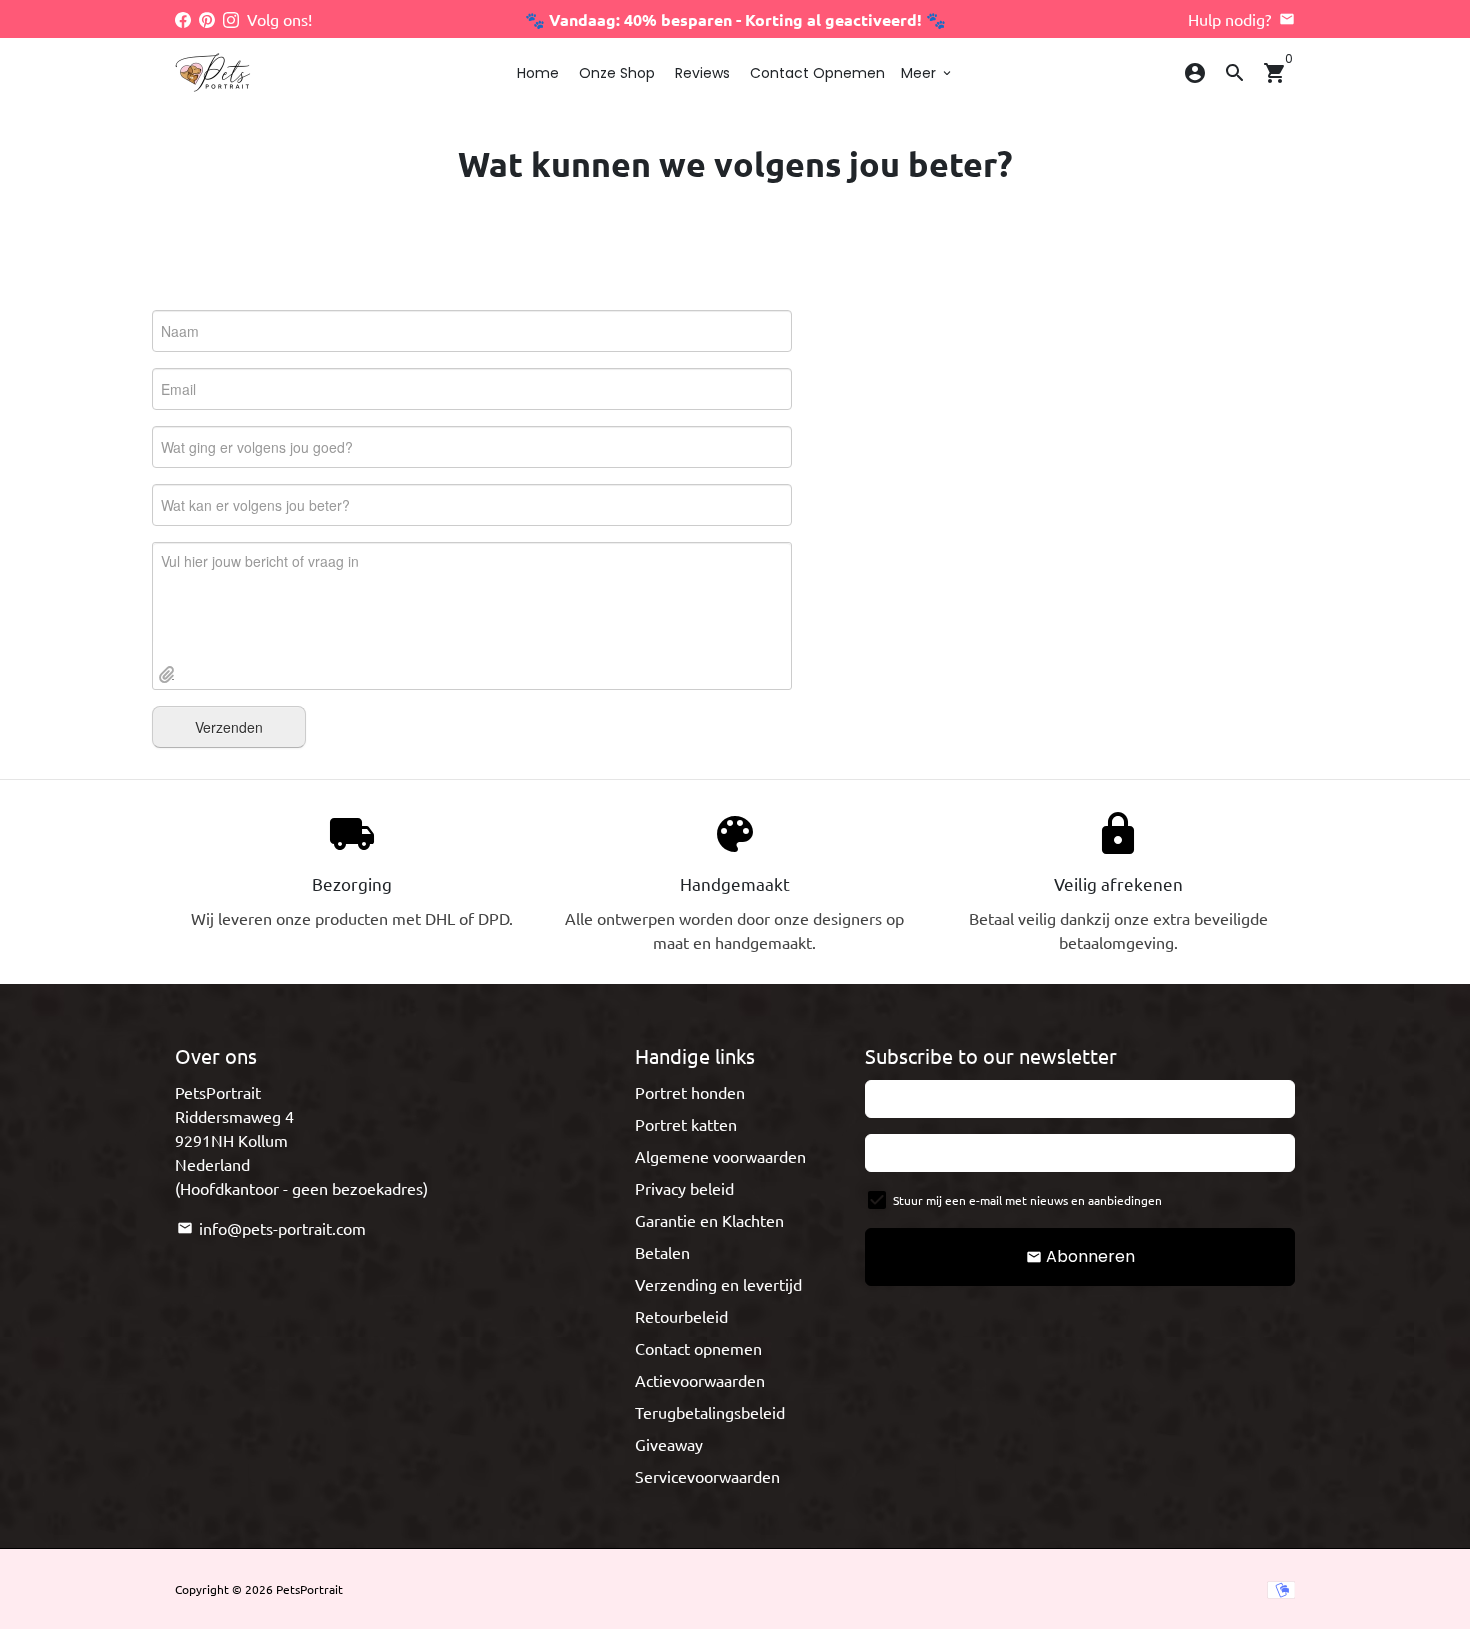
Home (538, 73)
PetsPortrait (309, 1589)
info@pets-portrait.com (271, 1228)
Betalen (662, 1252)
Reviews (702, 73)
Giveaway (669, 1444)
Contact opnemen (817, 73)
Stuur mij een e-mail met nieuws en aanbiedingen (1027, 1200)
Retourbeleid (681, 1316)
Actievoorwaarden (700, 1380)
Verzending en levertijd (718, 1284)
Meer (927, 73)
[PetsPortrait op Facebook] (183, 19)
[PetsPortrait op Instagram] (231, 19)
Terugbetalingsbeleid (710, 1412)
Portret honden (690, 1092)
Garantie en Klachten (709, 1220)
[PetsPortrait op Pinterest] (207, 19)
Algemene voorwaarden (720, 1156)
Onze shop (617, 73)
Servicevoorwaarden (707, 1476)
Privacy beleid (684, 1188)
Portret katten (686, 1124)
